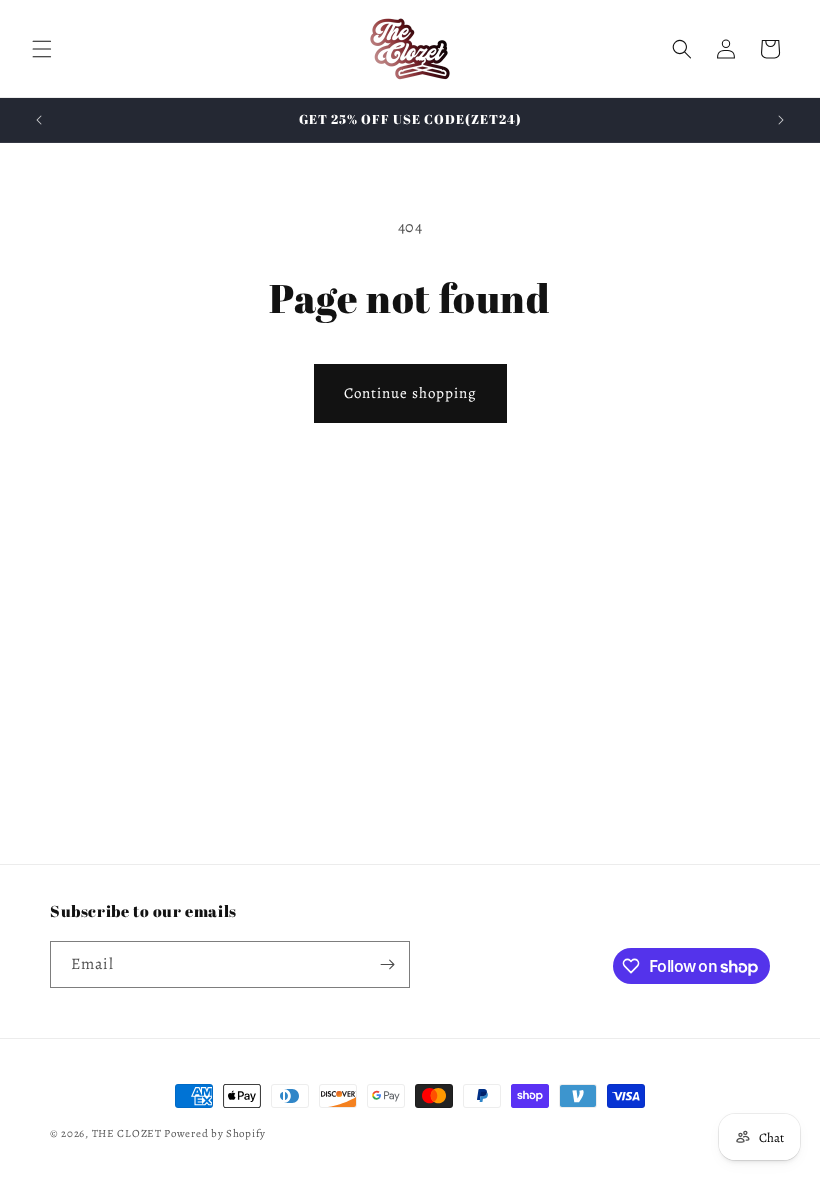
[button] (42, 49)
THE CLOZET (127, 1133)
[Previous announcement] (39, 120)
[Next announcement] (781, 120)
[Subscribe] (387, 964)
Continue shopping (410, 393)
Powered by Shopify (215, 1133)
